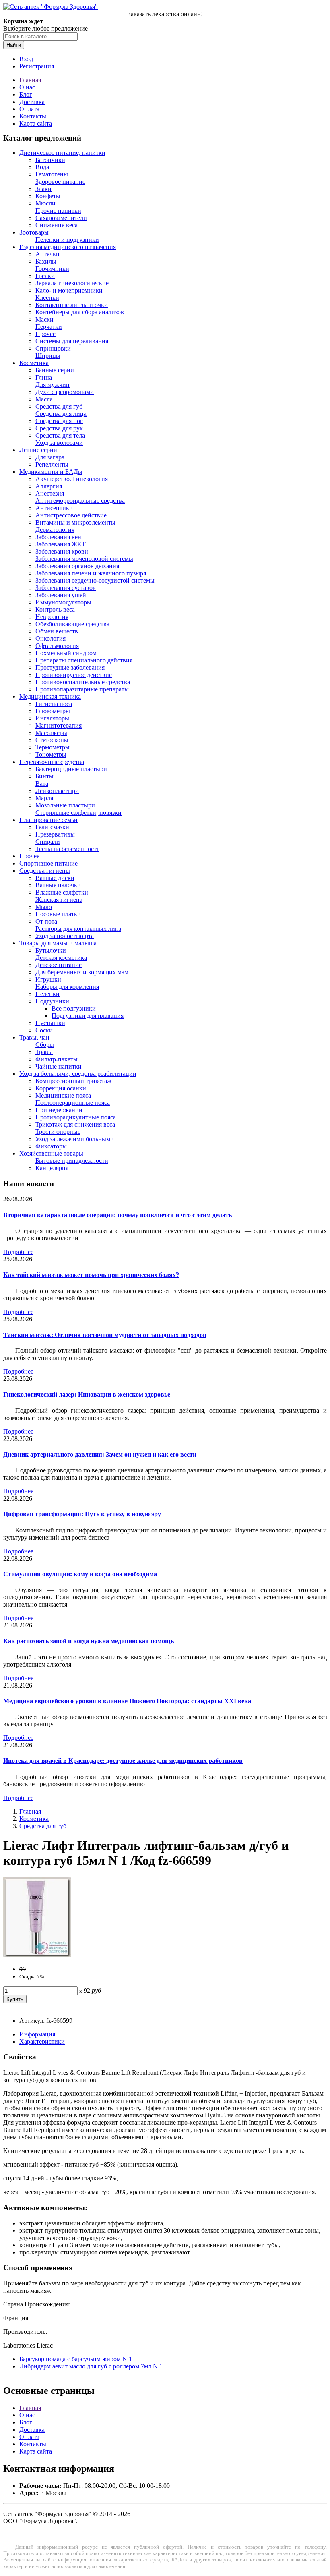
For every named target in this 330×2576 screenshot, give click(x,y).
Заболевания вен (58, 537)
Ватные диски (55, 878)
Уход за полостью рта (65, 936)
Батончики (50, 160)
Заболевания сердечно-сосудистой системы (95, 580)
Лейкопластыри (57, 791)
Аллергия (49, 486)
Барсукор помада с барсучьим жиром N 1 (76, 2359)
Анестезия (50, 493)
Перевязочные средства (52, 762)
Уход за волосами (59, 443)
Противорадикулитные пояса (76, 1117)
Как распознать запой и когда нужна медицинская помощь (89, 1641)
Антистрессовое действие (71, 515)
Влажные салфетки (62, 892)
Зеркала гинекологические (72, 283)
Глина (44, 377)
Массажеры (51, 733)
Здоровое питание (60, 182)
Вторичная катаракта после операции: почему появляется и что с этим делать (118, 1215)
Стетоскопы (52, 740)
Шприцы (48, 356)
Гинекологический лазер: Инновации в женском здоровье (87, 1394)
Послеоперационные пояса (73, 1103)
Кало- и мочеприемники (69, 290)
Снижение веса (57, 225)
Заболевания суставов (66, 588)
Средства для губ (59, 406)
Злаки (43, 189)
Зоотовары (34, 232)
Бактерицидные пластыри (71, 769)
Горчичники (52, 269)
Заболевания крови (62, 551)
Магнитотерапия (59, 725)
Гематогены (52, 174)
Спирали (48, 842)
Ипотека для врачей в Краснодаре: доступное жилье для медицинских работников (123, 1761)
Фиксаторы (51, 1146)
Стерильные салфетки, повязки (78, 813)
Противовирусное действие (74, 675)
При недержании (59, 1110)
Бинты (44, 776)
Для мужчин (53, 385)
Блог (26, 94)
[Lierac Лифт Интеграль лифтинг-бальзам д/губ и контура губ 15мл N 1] (37, 1955)
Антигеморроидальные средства (80, 501)
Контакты (33, 116)
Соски (44, 1030)
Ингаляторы (52, 718)
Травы (44, 1052)
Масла (44, 399)
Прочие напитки (58, 211)
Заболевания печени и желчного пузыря (91, 573)
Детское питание (59, 965)
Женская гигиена (59, 900)
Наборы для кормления (67, 987)
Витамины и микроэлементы (75, 522)
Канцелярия (52, 1168)
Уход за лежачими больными (75, 1139)
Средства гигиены (45, 871)
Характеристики (42, 2041)
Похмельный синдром (66, 653)
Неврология (52, 617)
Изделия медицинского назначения (68, 247)
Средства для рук (59, 428)
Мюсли (45, 203)
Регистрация (37, 66)
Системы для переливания (72, 341)
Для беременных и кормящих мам (82, 972)
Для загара (50, 457)
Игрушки (48, 979)
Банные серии (55, 370)
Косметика (34, 363)
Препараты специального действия (84, 660)
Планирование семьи (48, 820)
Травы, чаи (34, 1037)
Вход (26, 59)
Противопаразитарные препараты (82, 689)
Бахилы (46, 261)
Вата (42, 784)
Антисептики (54, 508)
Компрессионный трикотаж (73, 1081)
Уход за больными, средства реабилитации (78, 1074)
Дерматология (55, 530)
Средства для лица (61, 414)
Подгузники (52, 1001)
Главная (30, 80)
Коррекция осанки (61, 1088)
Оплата (29, 109)
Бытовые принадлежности (72, 1161)
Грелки (45, 276)
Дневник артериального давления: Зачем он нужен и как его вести (100, 1454)
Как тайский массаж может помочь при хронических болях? (91, 1275)
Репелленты (52, 464)
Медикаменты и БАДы (51, 472)
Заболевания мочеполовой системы (84, 559)
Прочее (45, 334)
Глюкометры (53, 711)
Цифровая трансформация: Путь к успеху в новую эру (82, 1514)
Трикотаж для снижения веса (75, 1124)
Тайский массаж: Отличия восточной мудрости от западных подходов (105, 1335)
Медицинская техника (50, 696)
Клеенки (47, 298)
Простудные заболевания (70, 667)
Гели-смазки (52, 827)
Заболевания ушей (61, 595)
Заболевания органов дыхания (77, 566)
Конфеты (48, 196)
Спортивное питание (48, 863)
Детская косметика (61, 958)
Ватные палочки (58, 885)
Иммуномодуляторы (63, 602)
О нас (27, 87)
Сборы (45, 1045)
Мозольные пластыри (65, 805)
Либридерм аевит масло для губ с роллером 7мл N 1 (91, 2366)
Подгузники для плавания (88, 1016)
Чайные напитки (59, 1066)
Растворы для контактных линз (78, 929)
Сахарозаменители (61, 218)
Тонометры (51, 755)
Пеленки (47, 994)
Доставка (32, 102)
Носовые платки (58, 914)
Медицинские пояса (63, 1095)
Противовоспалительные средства (83, 682)
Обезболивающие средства (72, 624)
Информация (37, 2034)
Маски (44, 319)
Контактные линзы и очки (72, 305)
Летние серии (38, 450)
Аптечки (47, 254)
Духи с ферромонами (65, 392)
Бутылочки (51, 950)
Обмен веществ (57, 631)
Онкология (51, 638)
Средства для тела (60, 435)
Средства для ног (59, 421)
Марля (44, 798)
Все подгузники (74, 1008)
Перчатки (49, 327)
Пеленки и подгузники (67, 240)
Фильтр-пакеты (57, 1059)
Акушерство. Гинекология (72, 479)
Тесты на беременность (67, 849)
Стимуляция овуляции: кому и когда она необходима (80, 1574)
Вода (42, 167)
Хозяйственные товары (51, 1153)
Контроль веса (55, 609)
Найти (14, 45)
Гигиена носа (54, 704)
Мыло (44, 907)
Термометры (53, 747)
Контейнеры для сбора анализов (80, 312)
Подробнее (18, 1252)
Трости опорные (58, 1132)
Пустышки (50, 1023)
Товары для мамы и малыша (58, 943)
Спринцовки (53, 348)
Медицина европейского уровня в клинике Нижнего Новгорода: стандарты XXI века (127, 1701)
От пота (46, 921)
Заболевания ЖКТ (61, 544)
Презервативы (55, 834)
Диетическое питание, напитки (62, 153)
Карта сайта (36, 124)
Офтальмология (57, 646)
